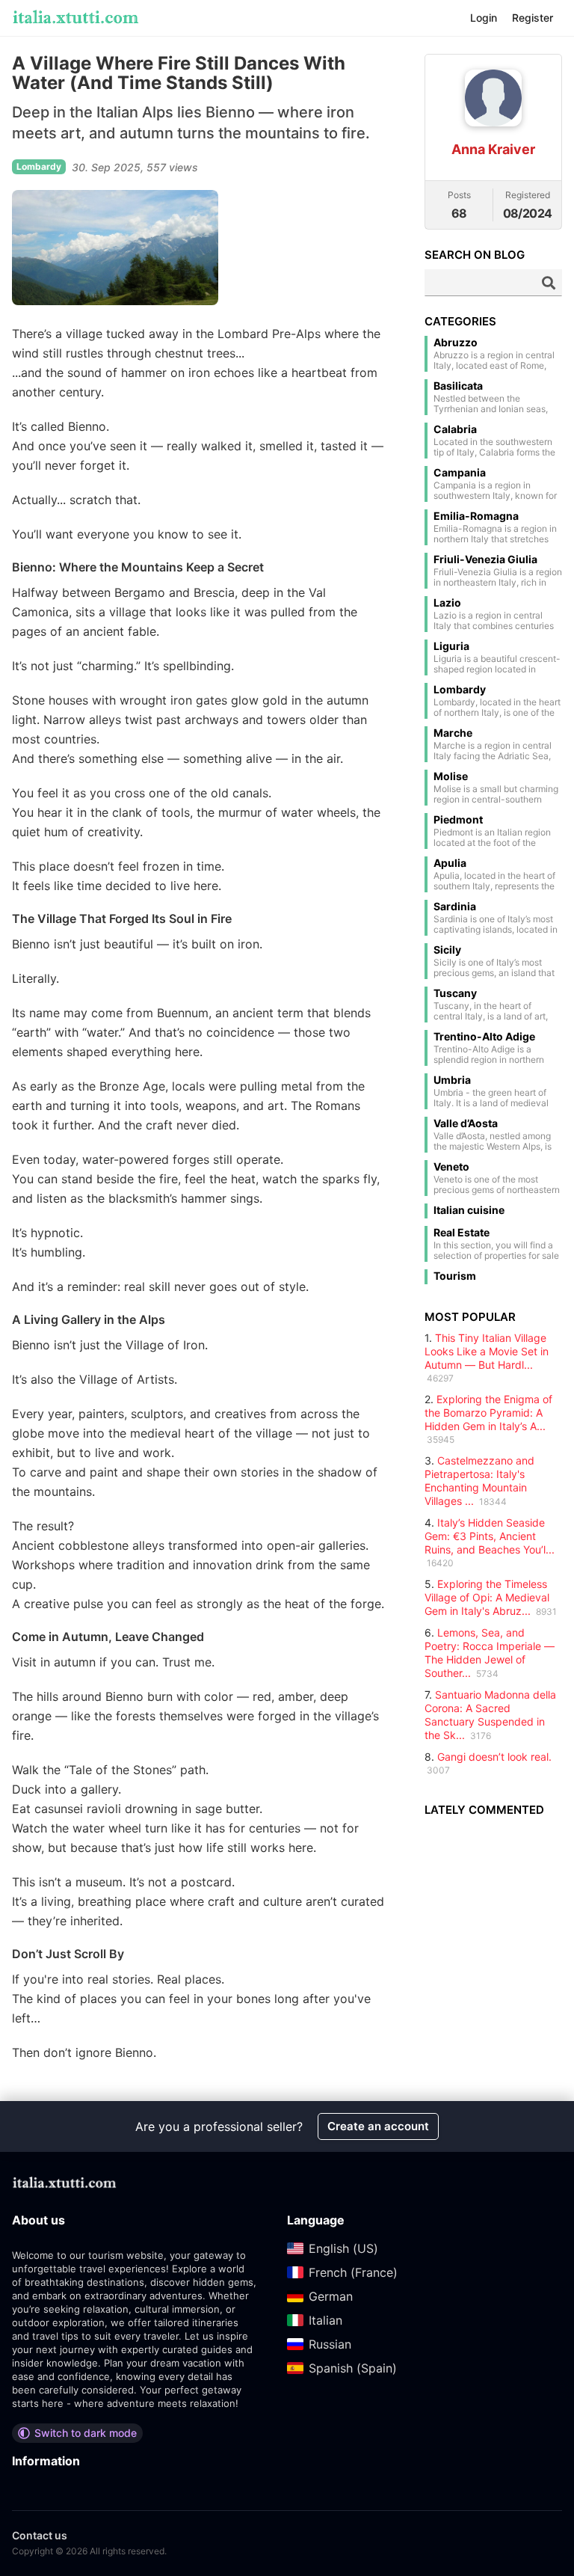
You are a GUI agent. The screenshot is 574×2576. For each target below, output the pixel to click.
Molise (451, 776)
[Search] (549, 283)
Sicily (447, 950)
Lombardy (460, 690)
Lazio (447, 603)
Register (533, 18)
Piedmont (458, 820)
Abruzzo (456, 343)
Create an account (378, 2126)
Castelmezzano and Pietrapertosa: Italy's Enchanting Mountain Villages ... (479, 1481)
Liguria (451, 646)
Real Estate (462, 1233)
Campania (460, 473)
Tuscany (455, 993)
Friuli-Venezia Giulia (485, 559)
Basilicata (458, 386)
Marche (453, 733)
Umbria (452, 1080)
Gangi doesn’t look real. (494, 1757)
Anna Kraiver (493, 149)
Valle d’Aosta (466, 1123)
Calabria (455, 429)
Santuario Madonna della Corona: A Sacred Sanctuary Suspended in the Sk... (490, 1715)
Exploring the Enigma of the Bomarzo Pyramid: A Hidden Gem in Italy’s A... (488, 1413)
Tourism (455, 1276)
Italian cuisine (469, 1210)
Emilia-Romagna (476, 516)
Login (484, 18)
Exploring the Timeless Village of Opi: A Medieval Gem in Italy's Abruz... (487, 1597)
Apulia (450, 863)
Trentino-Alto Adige (484, 1037)
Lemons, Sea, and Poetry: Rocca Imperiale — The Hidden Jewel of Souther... (490, 1653)
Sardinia (455, 907)
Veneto (451, 1167)
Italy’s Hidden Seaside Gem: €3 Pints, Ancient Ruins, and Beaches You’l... (490, 1536)
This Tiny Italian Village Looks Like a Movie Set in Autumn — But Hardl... (487, 1351)
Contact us (40, 2535)
